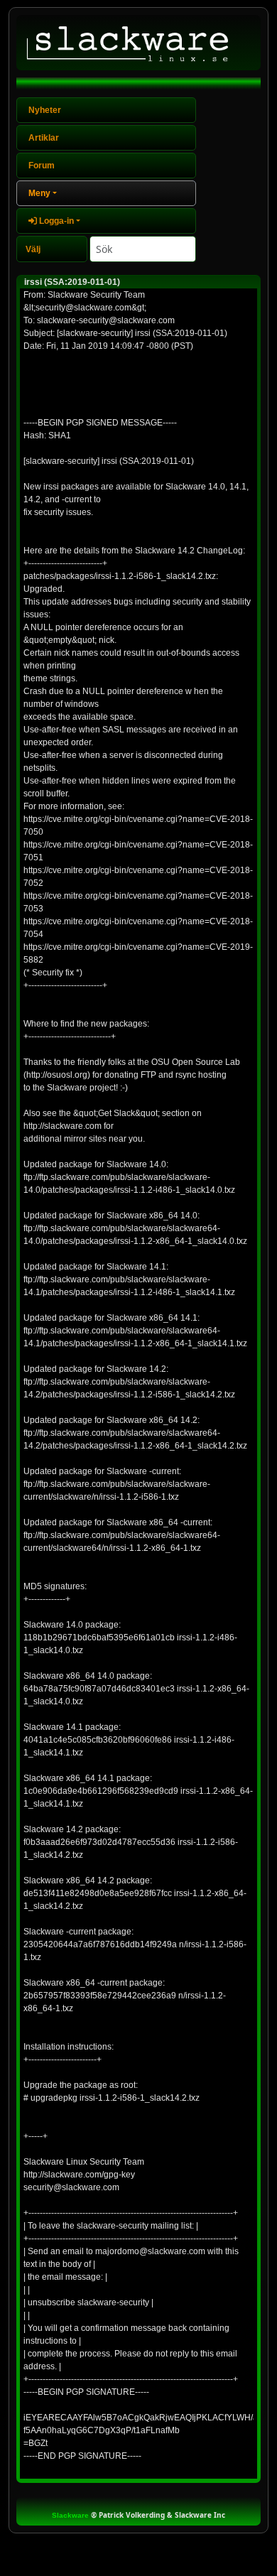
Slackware (70, 2515)
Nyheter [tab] (45, 110)
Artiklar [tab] (44, 138)
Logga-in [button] (55, 221)
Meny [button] (39, 193)
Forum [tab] (42, 166)
